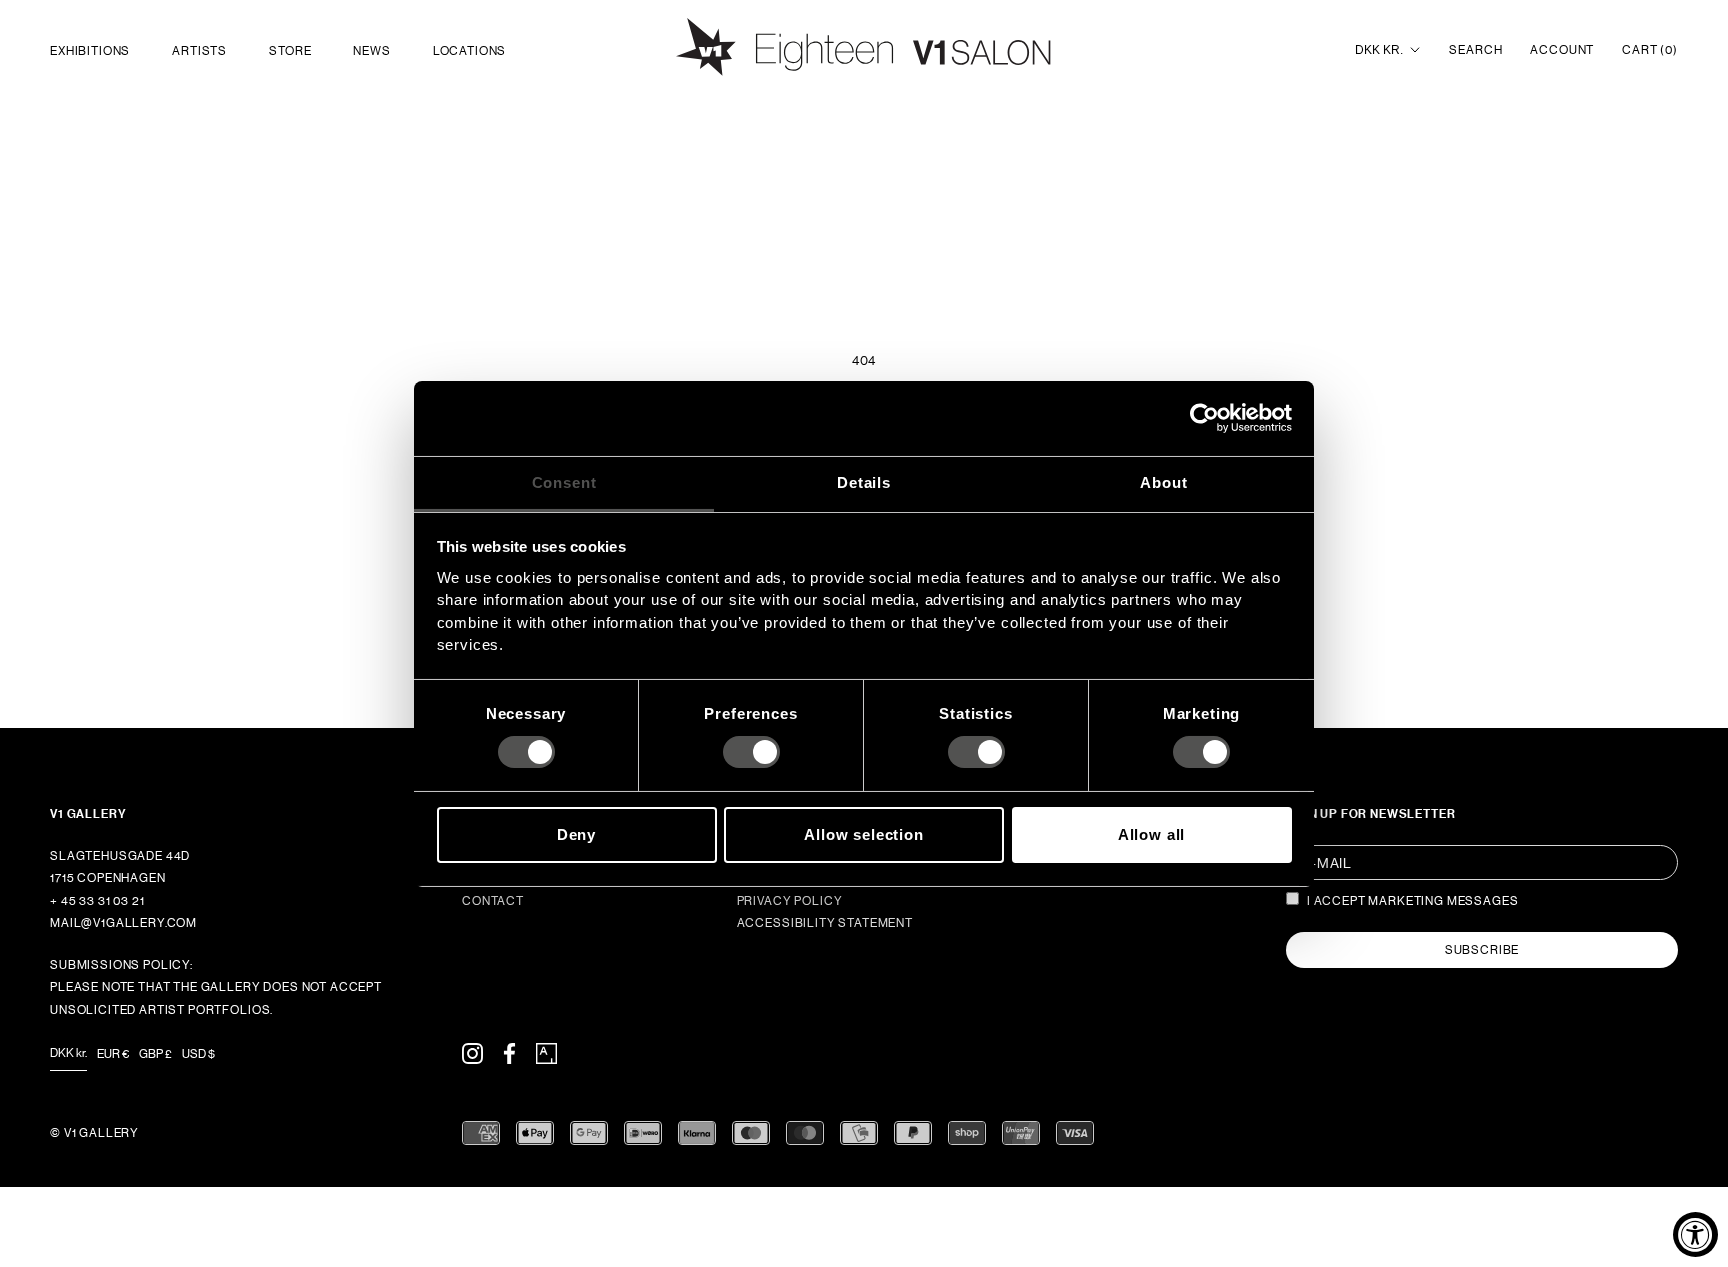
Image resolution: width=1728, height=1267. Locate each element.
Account (1562, 50)
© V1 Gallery (94, 1133)
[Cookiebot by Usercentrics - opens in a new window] (1204, 418)
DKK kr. (1379, 50)
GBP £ (155, 1054)
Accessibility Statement (825, 923)
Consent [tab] (564, 481)
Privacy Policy (790, 901)
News (371, 51)
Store (290, 51)
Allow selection (864, 834)
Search (1475, 50)
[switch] (751, 752)
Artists (199, 51)
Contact (493, 901)
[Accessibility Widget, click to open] (1695, 1234)
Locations (470, 51)
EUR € (113, 1054)
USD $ (198, 1054)
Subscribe (1482, 950)
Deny (576, 834)
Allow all (1152, 834)
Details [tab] (864, 481)
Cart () (1650, 50)
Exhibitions (90, 51)
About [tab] (1163, 481)
